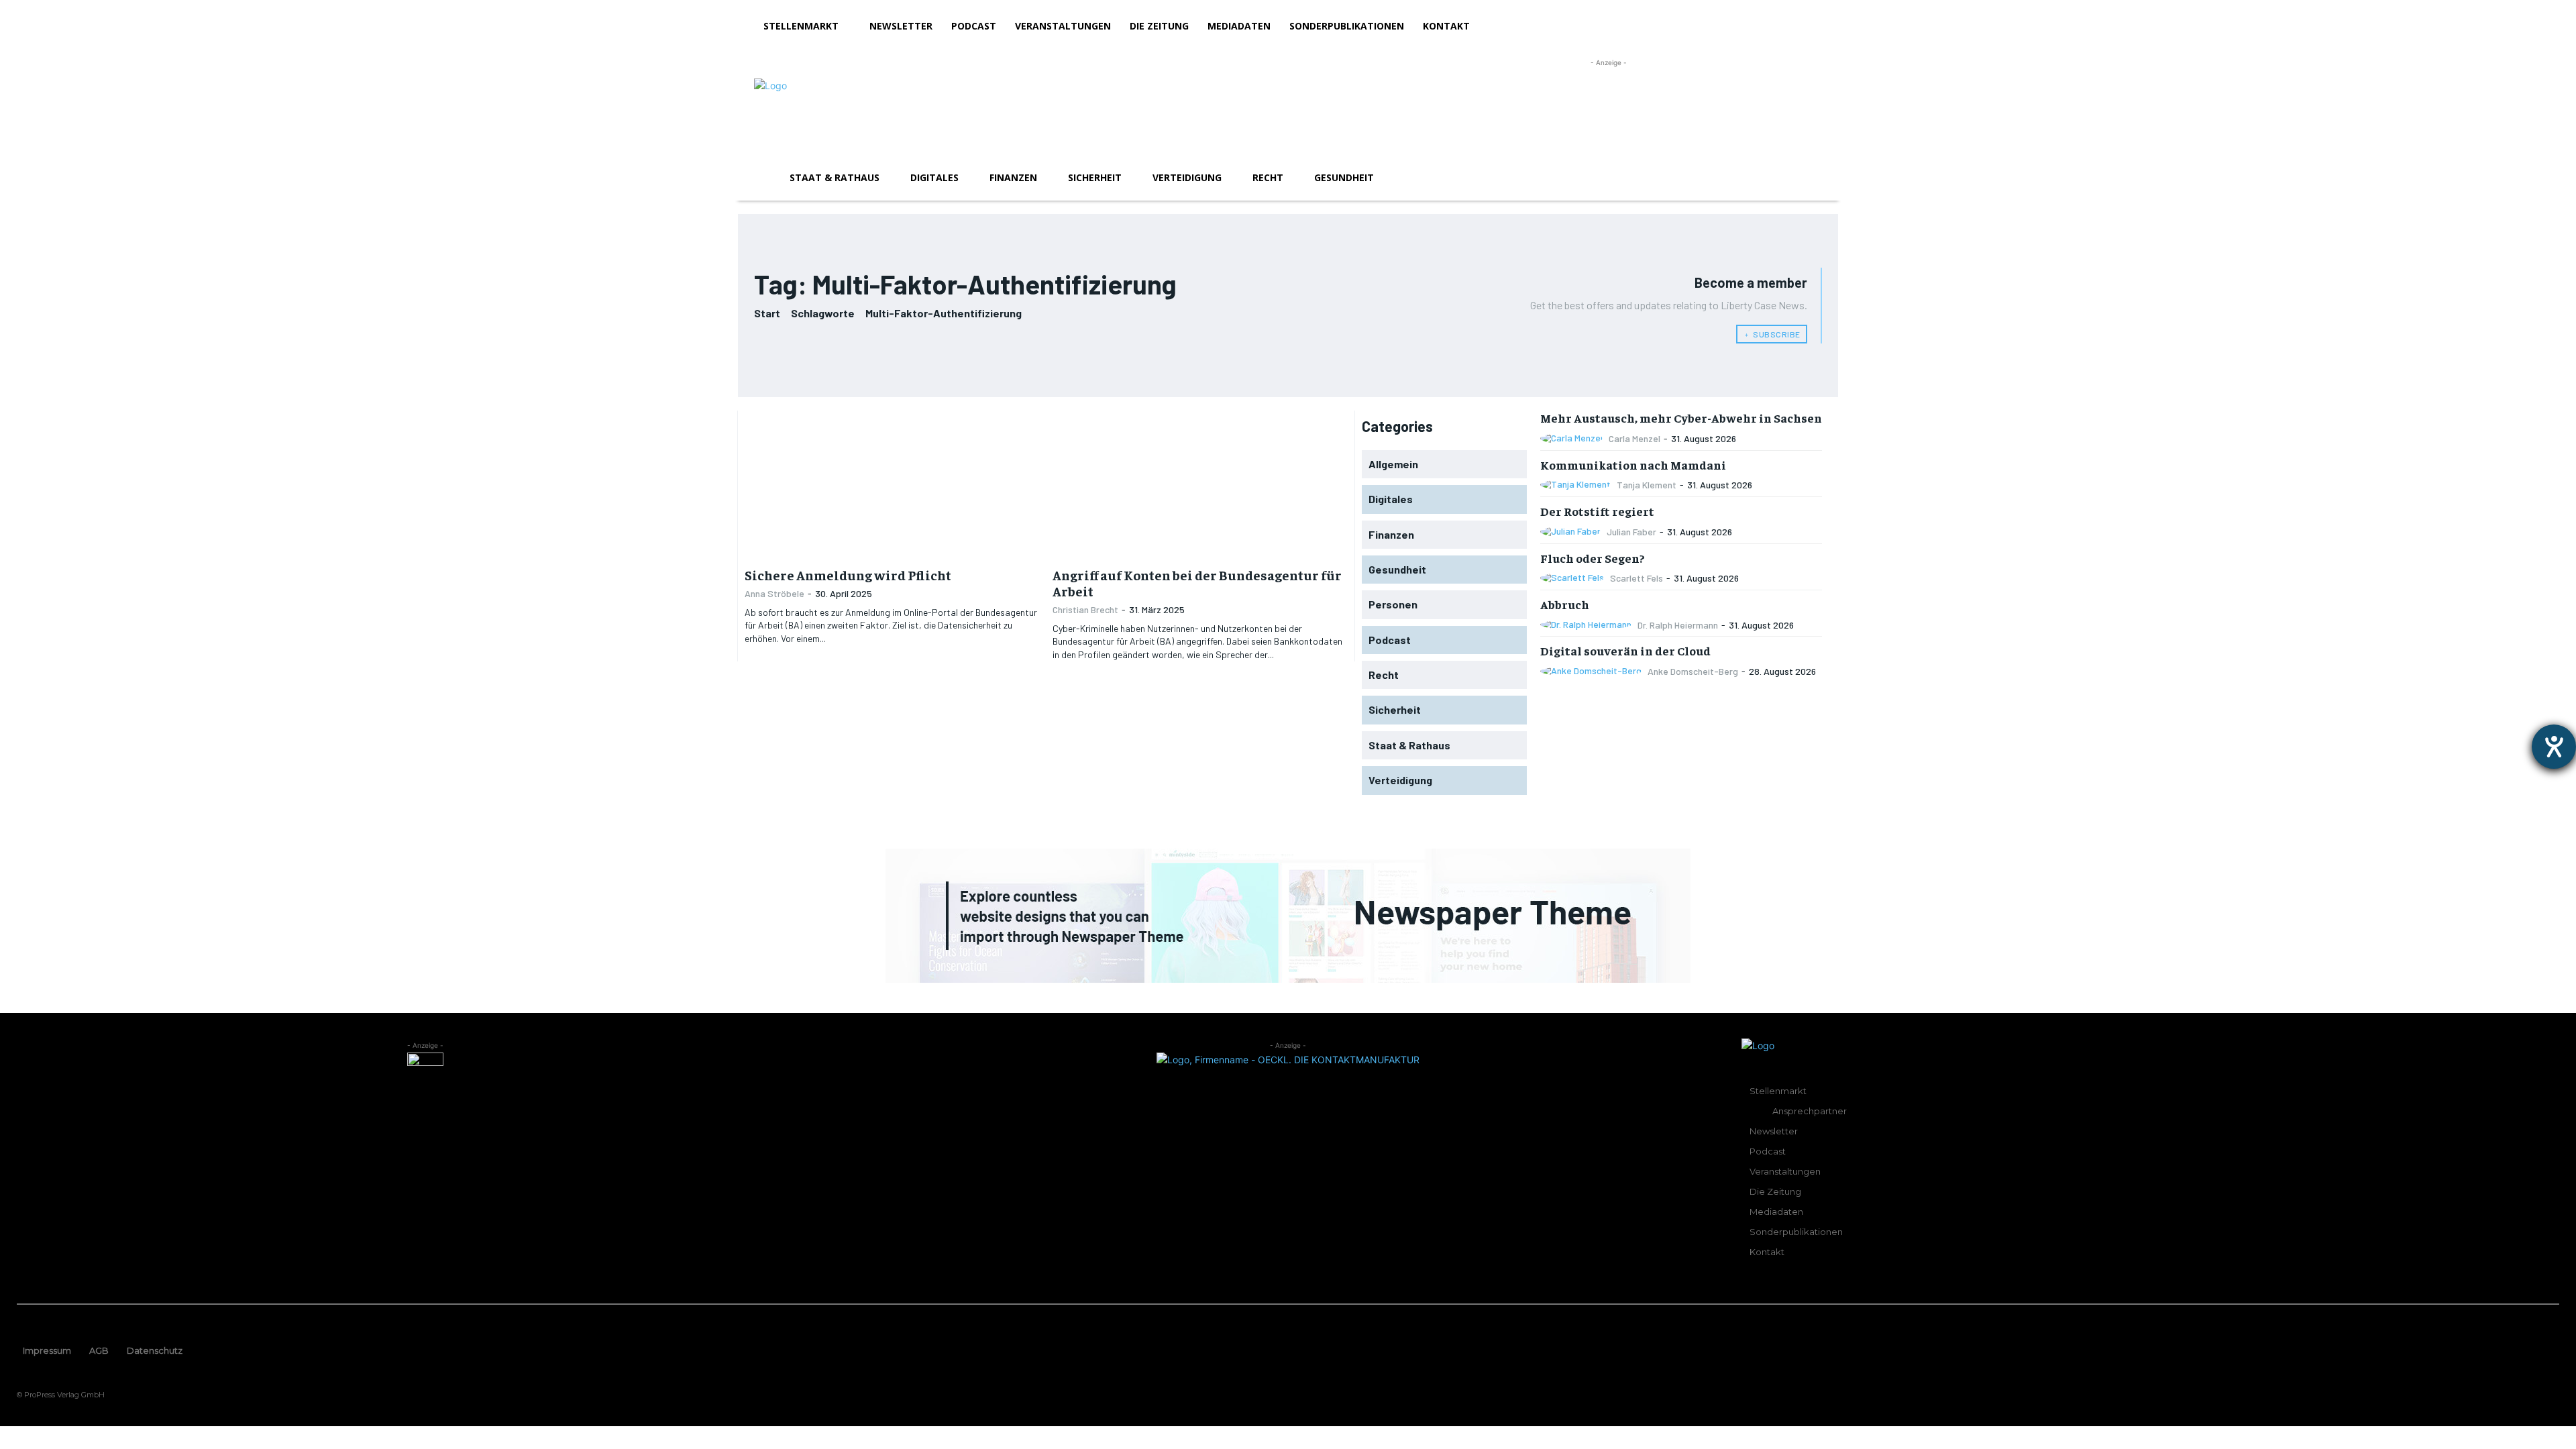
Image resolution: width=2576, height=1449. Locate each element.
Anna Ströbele (774, 593)
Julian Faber (1631, 532)
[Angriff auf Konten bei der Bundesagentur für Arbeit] (1200, 484)
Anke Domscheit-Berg (1693, 671)
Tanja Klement (1647, 485)
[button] (1806, 178)
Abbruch (1565, 604)
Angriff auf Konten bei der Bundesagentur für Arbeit (1197, 583)
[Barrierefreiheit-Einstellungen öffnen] (2554, 747)
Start (767, 313)
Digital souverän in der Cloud (1625, 650)
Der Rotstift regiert (1597, 511)
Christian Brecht (1085, 609)
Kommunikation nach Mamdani (1633, 465)
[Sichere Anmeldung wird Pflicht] (892, 484)
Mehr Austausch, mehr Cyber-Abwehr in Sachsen (1681, 418)
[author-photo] (1573, 438)
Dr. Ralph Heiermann (1678, 625)
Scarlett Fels (1636, 578)
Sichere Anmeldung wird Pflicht (848, 575)
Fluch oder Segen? (1593, 558)
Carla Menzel (1634, 438)
